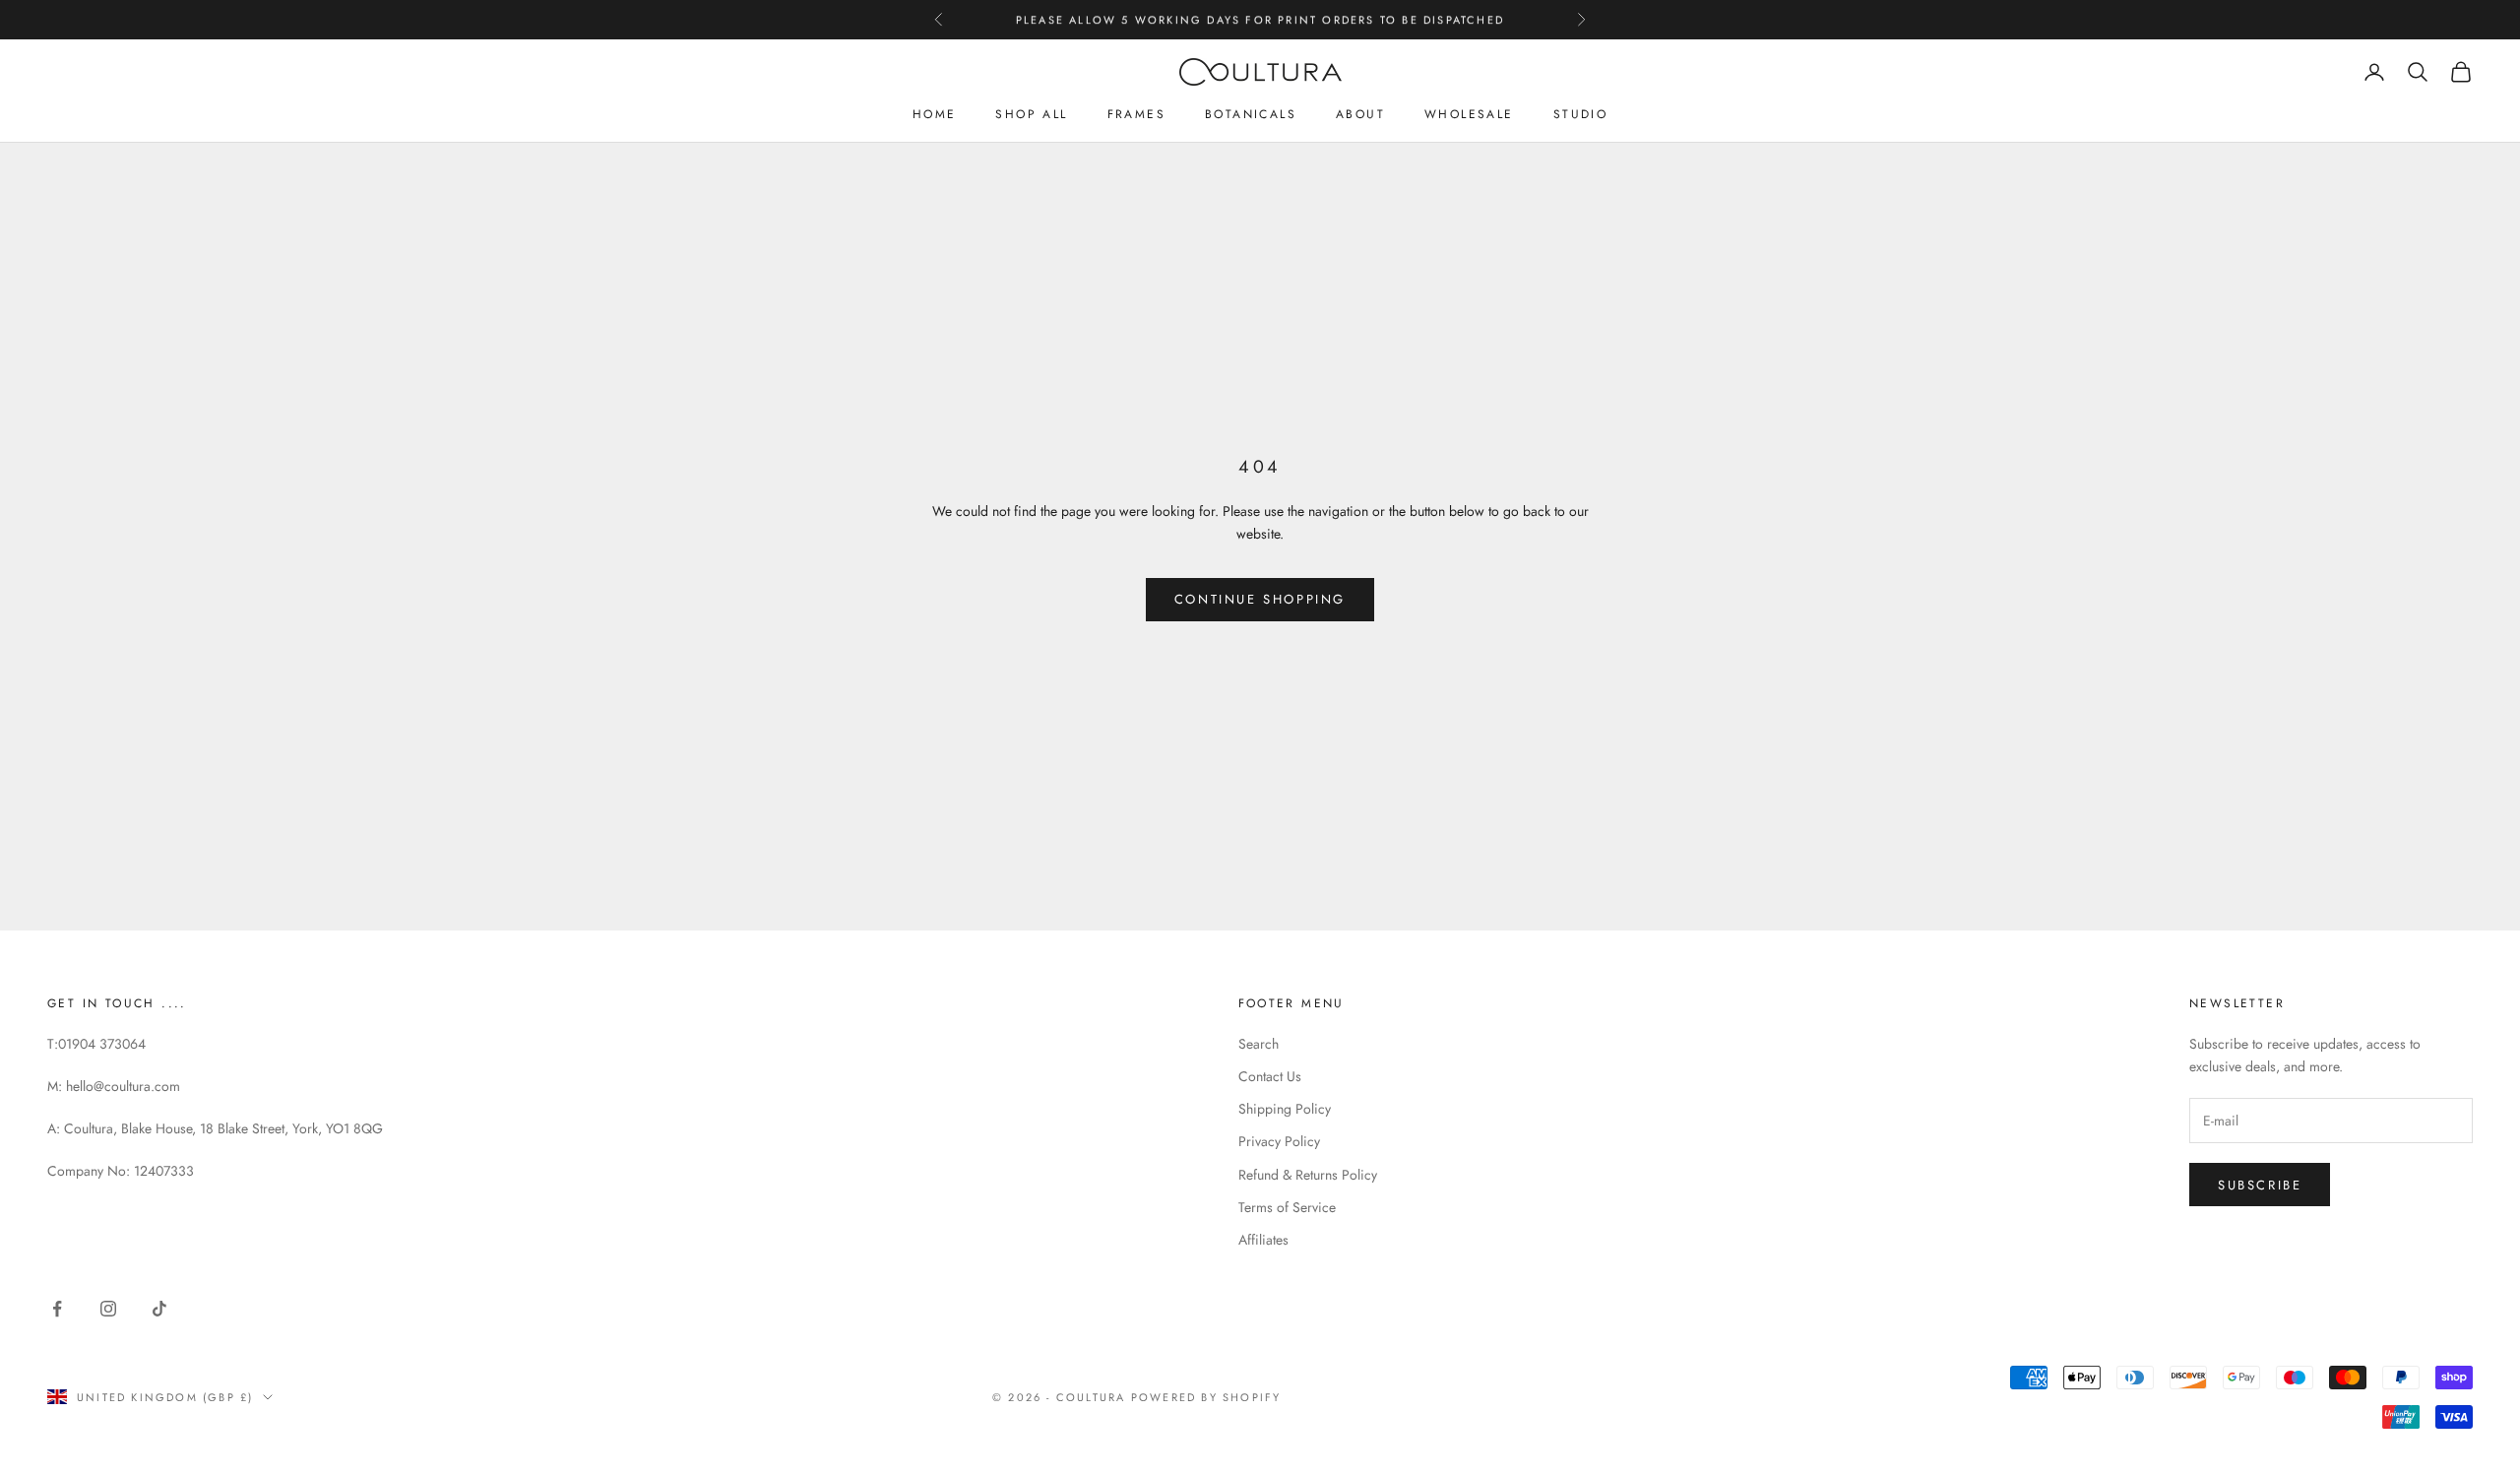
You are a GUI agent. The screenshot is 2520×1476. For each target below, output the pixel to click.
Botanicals (1251, 114)
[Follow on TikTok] (159, 1309)
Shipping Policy (1285, 1109)
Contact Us (1270, 1076)
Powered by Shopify (1206, 1397)
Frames (1136, 114)
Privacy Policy (1279, 1141)
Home (935, 114)
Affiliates (1263, 1240)
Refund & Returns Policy (1308, 1175)
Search (1259, 1044)
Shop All (1031, 114)
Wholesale (1469, 114)
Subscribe (2260, 1185)
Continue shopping (1260, 599)
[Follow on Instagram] (108, 1309)
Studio (1580, 114)
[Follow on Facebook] (57, 1309)
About (1360, 114)
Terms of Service (1287, 1207)
